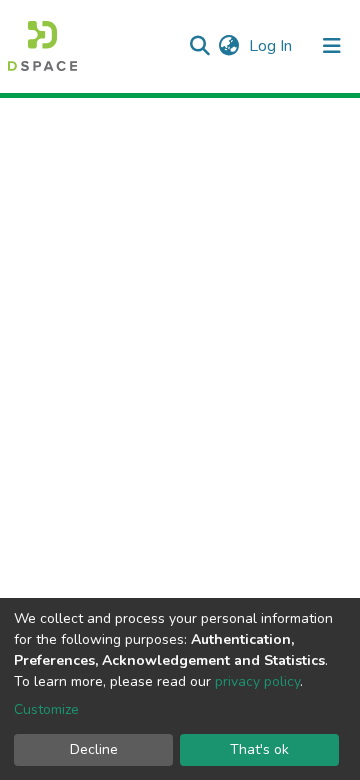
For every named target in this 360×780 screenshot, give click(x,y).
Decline (94, 749)
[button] (228, 46)
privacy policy (257, 681)
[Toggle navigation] (332, 46)
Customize (46, 709)
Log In (272, 46)
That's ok (259, 749)
